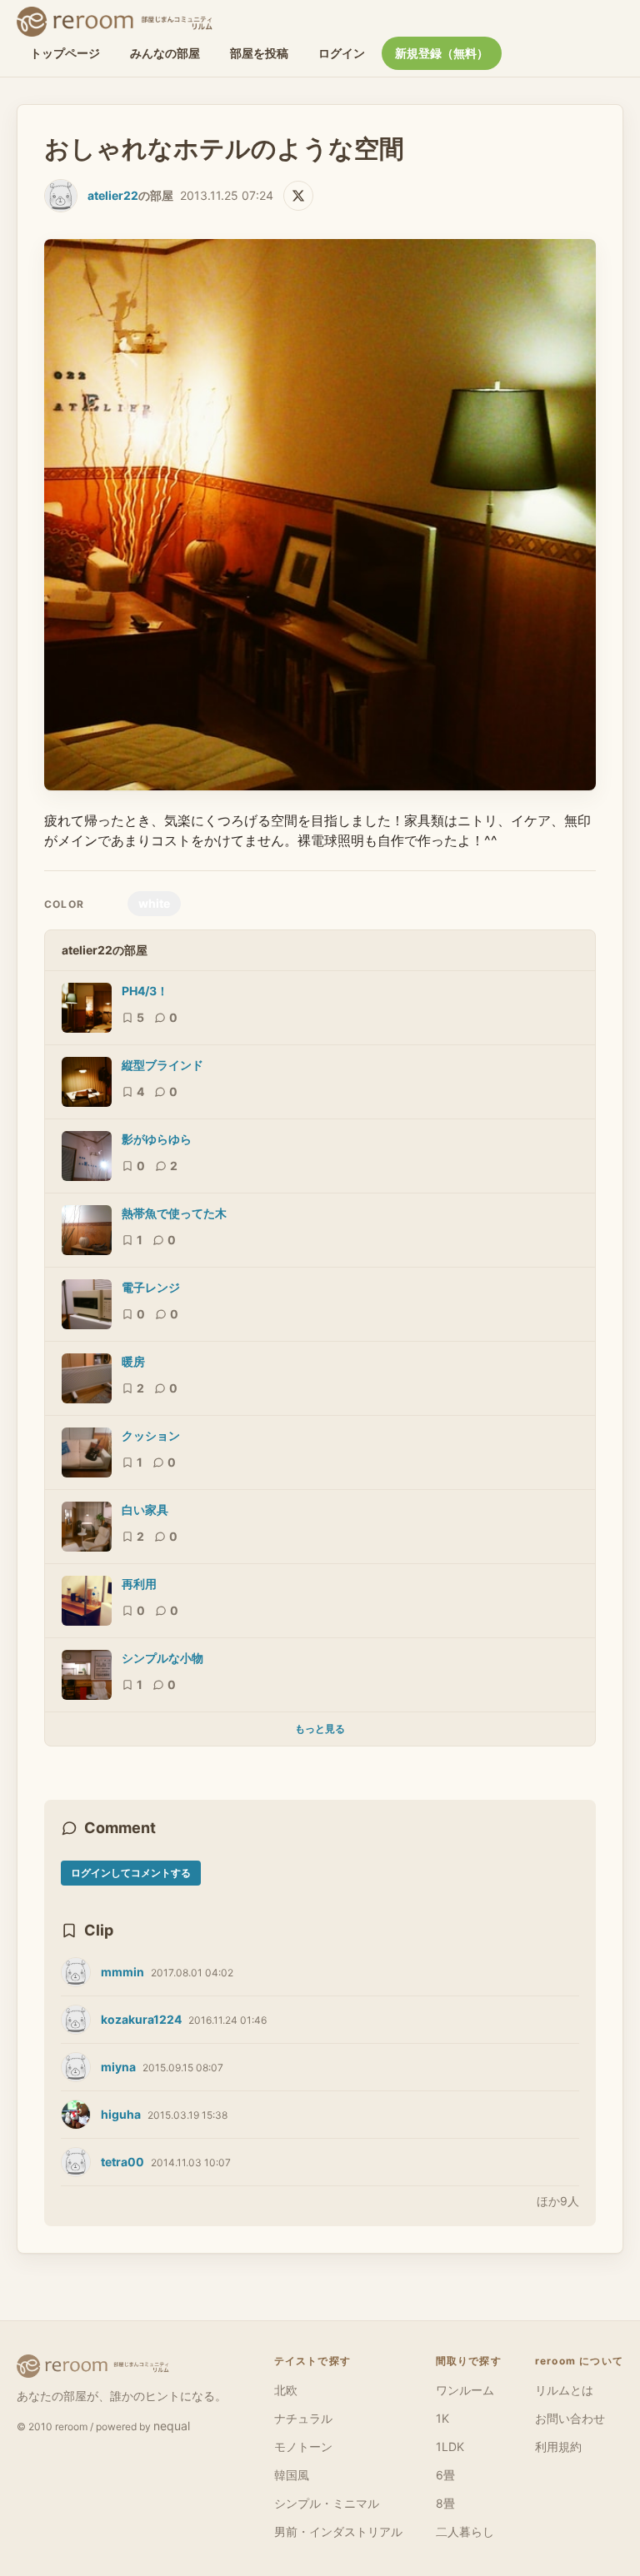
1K (442, 2418)
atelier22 (113, 195)
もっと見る (320, 1729)
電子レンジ (151, 1287)
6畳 (445, 2475)
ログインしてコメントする (131, 1873)
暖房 (133, 1361)
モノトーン (303, 2446)
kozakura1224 (141, 2019)
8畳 (445, 2503)
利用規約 (558, 2446)
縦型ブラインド (162, 1065)
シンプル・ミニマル (327, 2503)
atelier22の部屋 (105, 950)
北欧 (286, 2390)
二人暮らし (465, 2531)
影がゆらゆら (157, 1139)
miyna (118, 2067)
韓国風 (292, 2475)
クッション (151, 1435)
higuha (121, 2114)
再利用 (139, 1584)
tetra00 (122, 2162)
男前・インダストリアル (338, 2531)
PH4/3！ (145, 991)
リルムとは (564, 2390)
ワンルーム (465, 2390)
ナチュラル (303, 2418)
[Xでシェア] (298, 196)
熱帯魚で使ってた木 (174, 1213)
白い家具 (145, 1510)
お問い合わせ (570, 2418)
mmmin (122, 1972)
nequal (172, 2426)
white (154, 903)
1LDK (450, 2446)
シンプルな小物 (162, 1658)
